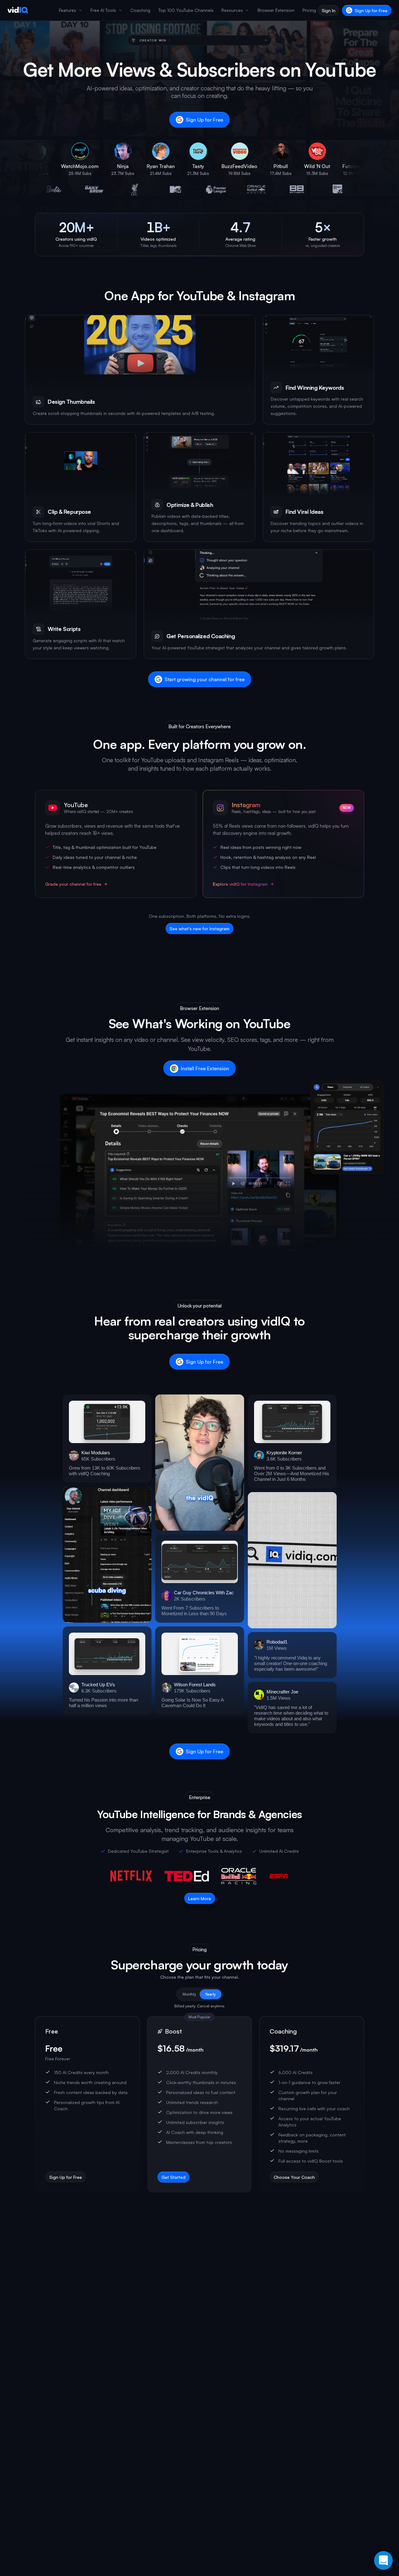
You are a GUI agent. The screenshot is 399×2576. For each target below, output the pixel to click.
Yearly (210, 1994)
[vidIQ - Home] (18, 10)
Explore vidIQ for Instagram (240, 884)
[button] (107, 1439)
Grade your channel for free (73, 884)
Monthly (189, 1994)
